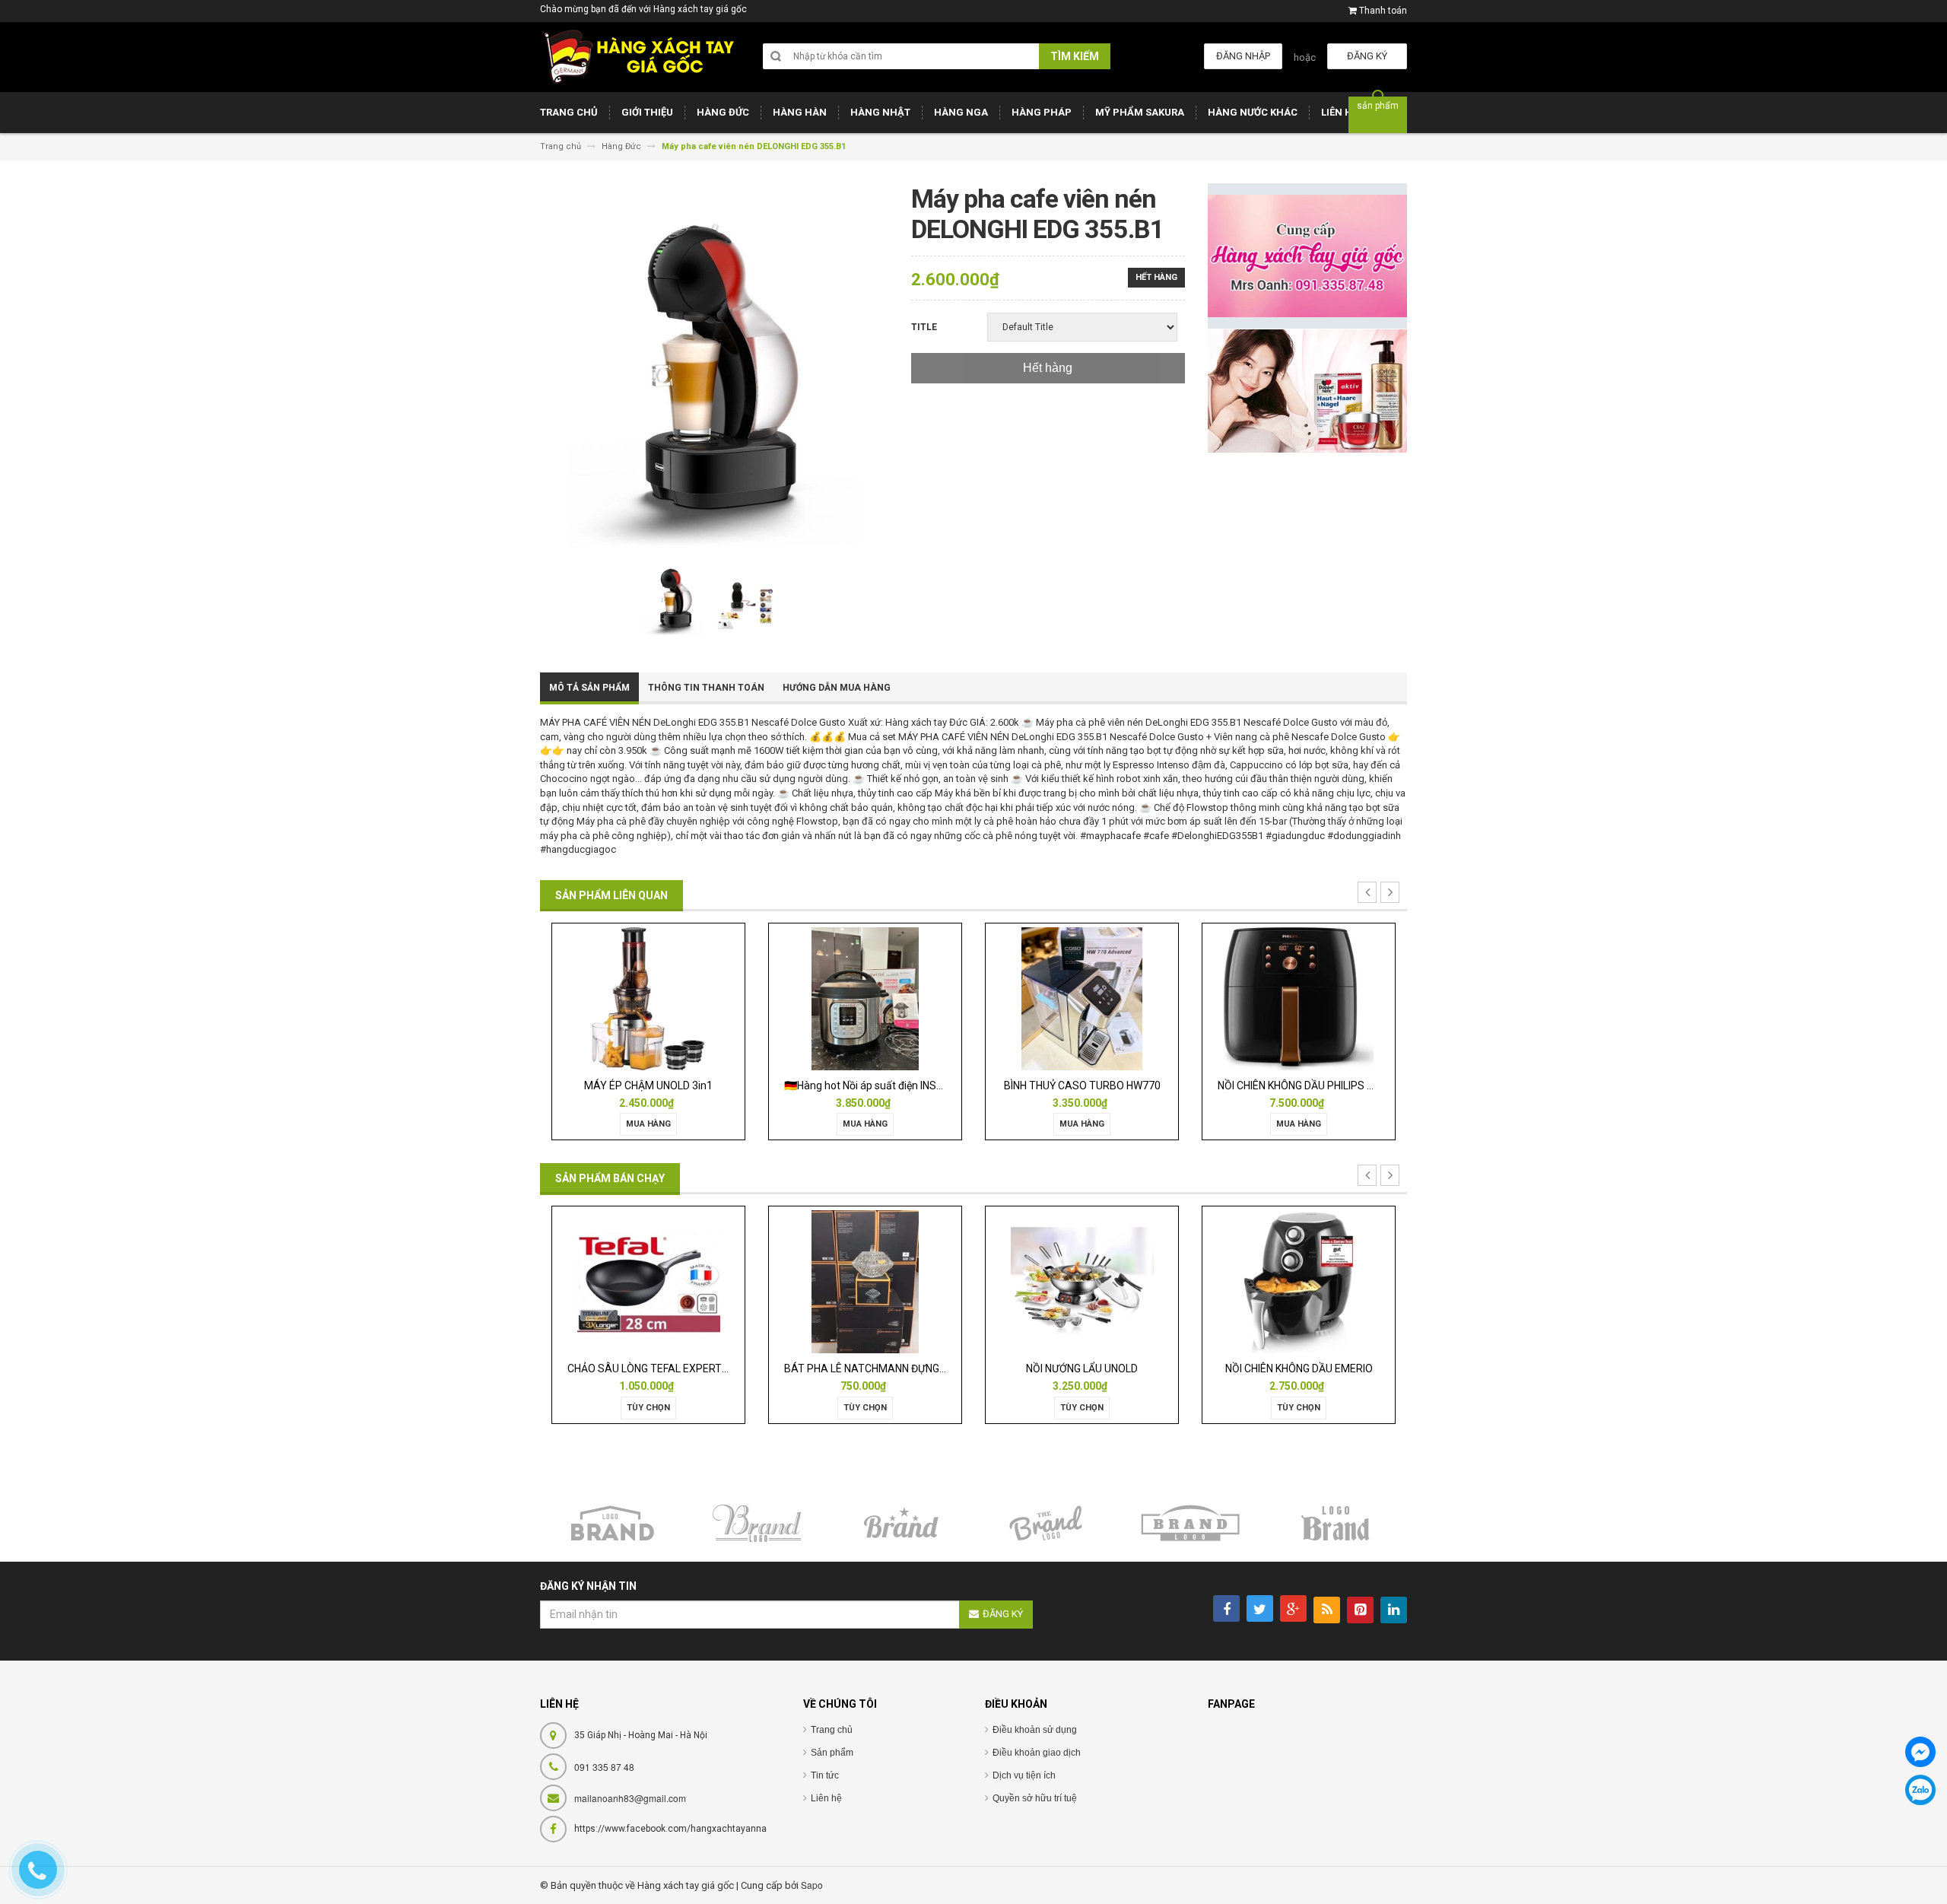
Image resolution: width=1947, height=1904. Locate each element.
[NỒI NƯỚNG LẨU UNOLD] (974, 1281)
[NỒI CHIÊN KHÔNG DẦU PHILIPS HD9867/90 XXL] (1120, 998)
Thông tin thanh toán (706, 688)
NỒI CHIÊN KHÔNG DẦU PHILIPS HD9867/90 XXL (1152, 1086)
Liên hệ (826, 1798)
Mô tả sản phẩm (589, 688)
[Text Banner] (1308, 391)
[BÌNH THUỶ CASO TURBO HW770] (904, 998)
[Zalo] (1920, 1790)
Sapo (812, 1885)
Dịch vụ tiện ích (1024, 1775)
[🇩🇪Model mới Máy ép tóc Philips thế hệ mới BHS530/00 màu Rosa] (1337, 998)
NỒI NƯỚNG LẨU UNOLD (974, 1368)
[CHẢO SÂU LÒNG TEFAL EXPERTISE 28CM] (541, 1281)
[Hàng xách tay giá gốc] (639, 57)
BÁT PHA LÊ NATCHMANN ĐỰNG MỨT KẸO (778, 1368)
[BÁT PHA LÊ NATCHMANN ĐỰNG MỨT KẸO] (758, 1281)
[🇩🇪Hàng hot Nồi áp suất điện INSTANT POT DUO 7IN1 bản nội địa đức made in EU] (687, 998)
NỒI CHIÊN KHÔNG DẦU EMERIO (1191, 1368)
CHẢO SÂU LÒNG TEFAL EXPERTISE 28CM (559, 1368)
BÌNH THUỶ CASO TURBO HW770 (904, 1086)
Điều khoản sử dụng (1035, 1730)
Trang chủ (832, 1730)
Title (924, 327)
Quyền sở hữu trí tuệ (1035, 1798)
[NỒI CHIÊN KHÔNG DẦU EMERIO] (1191, 1281)
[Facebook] (1920, 1752)
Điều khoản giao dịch (1037, 1753)
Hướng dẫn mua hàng (837, 688)
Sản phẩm (832, 1753)
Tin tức (825, 1775)
